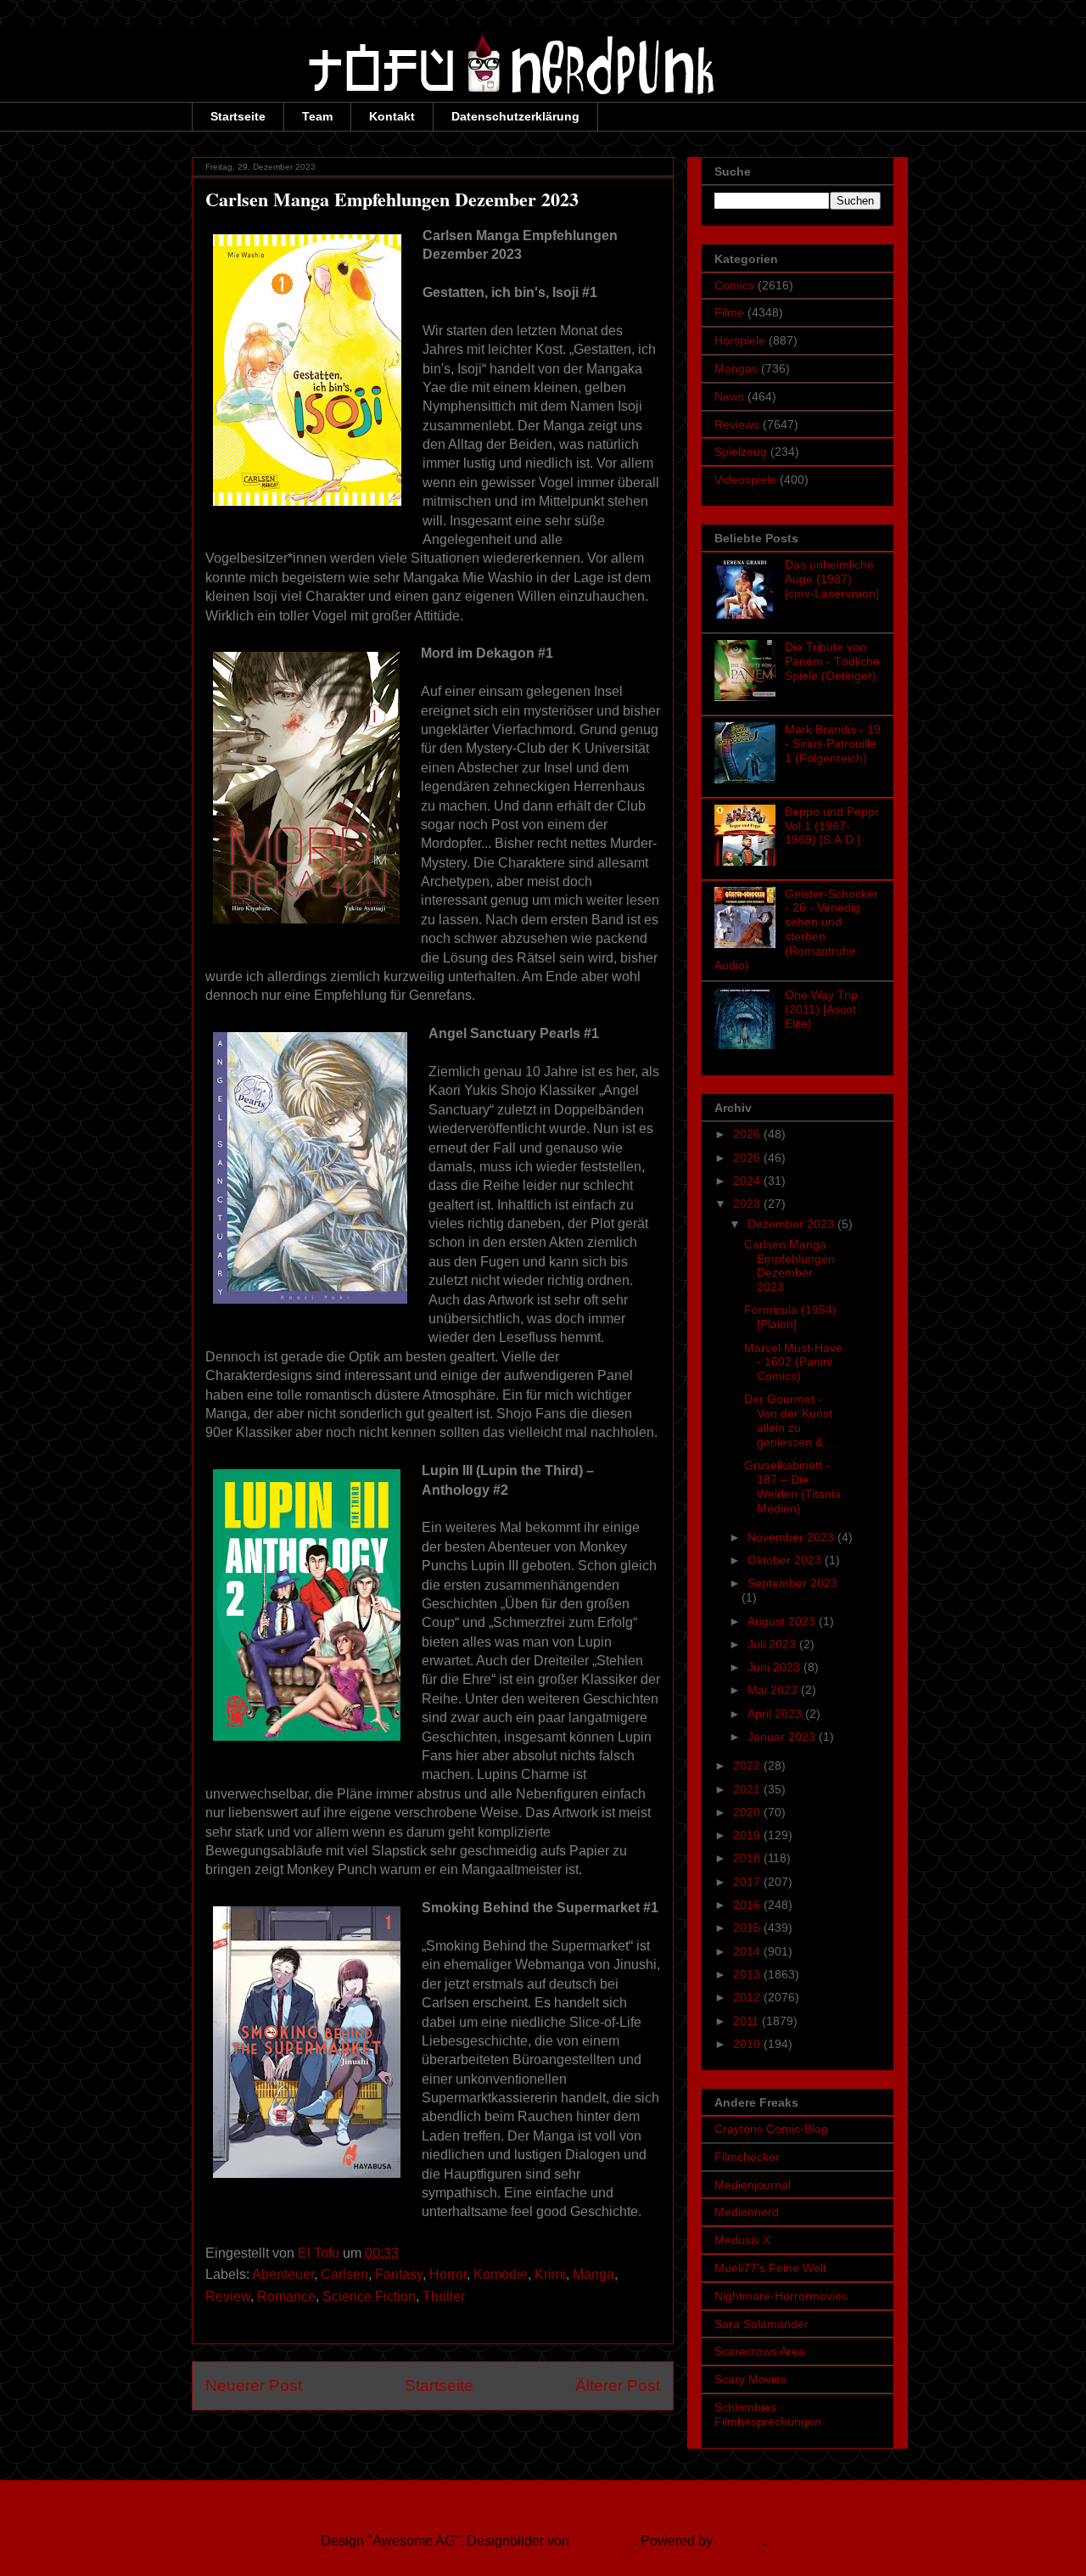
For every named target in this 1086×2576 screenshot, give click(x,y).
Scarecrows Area (760, 2351)
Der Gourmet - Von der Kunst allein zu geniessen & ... (790, 1420)
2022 (748, 1765)
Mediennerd (747, 2212)
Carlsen (344, 2274)
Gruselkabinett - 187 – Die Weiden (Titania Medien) (792, 1486)
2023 (748, 1204)
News (729, 396)
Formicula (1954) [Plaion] (790, 1317)
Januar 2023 (783, 1737)
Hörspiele (740, 340)
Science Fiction (369, 2296)
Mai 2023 (774, 1690)
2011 (747, 2021)
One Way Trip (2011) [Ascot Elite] (821, 1009)
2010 (748, 2044)
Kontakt (392, 116)
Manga (593, 2274)
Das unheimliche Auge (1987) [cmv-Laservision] (832, 579)
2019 (748, 1835)
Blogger (739, 2541)
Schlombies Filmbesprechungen (768, 2414)
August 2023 (783, 1621)
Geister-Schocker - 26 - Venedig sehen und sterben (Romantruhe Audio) (796, 929)
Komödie (501, 2274)
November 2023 (792, 1537)
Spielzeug (741, 452)
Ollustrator (603, 2541)
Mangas (736, 368)
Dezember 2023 (792, 1224)
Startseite (238, 116)
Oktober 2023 (786, 1560)
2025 (748, 1158)
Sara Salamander (761, 2324)
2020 (748, 1812)
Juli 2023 (773, 1644)
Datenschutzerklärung (515, 116)
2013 (748, 1974)
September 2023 (792, 1583)
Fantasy (399, 2274)
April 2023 (776, 1714)
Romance (286, 2296)
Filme (729, 312)
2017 (748, 1882)
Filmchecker (747, 2157)
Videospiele (745, 480)
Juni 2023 (775, 1667)
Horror (448, 2274)
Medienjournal (753, 2185)
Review (228, 2296)
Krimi (550, 2274)
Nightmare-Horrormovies (781, 2296)
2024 (748, 1181)
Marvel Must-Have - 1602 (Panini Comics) (793, 1362)
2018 (748, 1858)
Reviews (737, 424)
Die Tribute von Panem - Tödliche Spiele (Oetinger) (832, 661)
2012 (748, 1997)
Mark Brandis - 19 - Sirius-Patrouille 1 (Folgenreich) (833, 744)
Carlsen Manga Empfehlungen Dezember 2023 (789, 1266)
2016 (748, 1905)
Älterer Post (618, 2385)
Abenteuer (283, 2274)
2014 (748, 1951)
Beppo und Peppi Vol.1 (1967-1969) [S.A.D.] (831, 826)
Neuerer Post (254, 2385)
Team (317, 116)
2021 (748, 1789)
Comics (734, 285)
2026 (748, 1134)
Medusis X (742, 2240)
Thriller (444, 2296)
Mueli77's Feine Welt (770, 2268)
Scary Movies (750, 2379)
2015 (748, 1928)
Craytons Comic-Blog (771, 2129)
